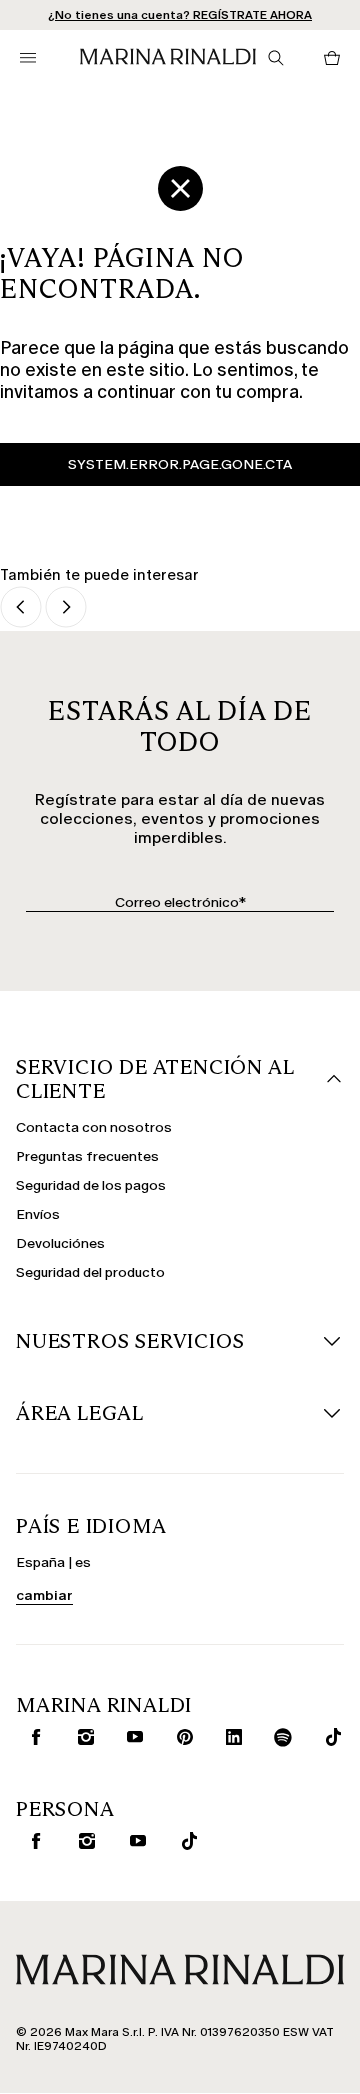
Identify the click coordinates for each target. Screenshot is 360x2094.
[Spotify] (279, 1737)
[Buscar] (276, 58)
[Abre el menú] (28, 58)
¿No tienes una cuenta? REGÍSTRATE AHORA (180, 15)
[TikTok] (328, 1737)
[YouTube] (130, 1737)
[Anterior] (21, 608)
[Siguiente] (66, 608)
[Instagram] (81, 1737)
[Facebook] (31, 1737)
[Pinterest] (180, 1737)
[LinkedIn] (229, 1737)
